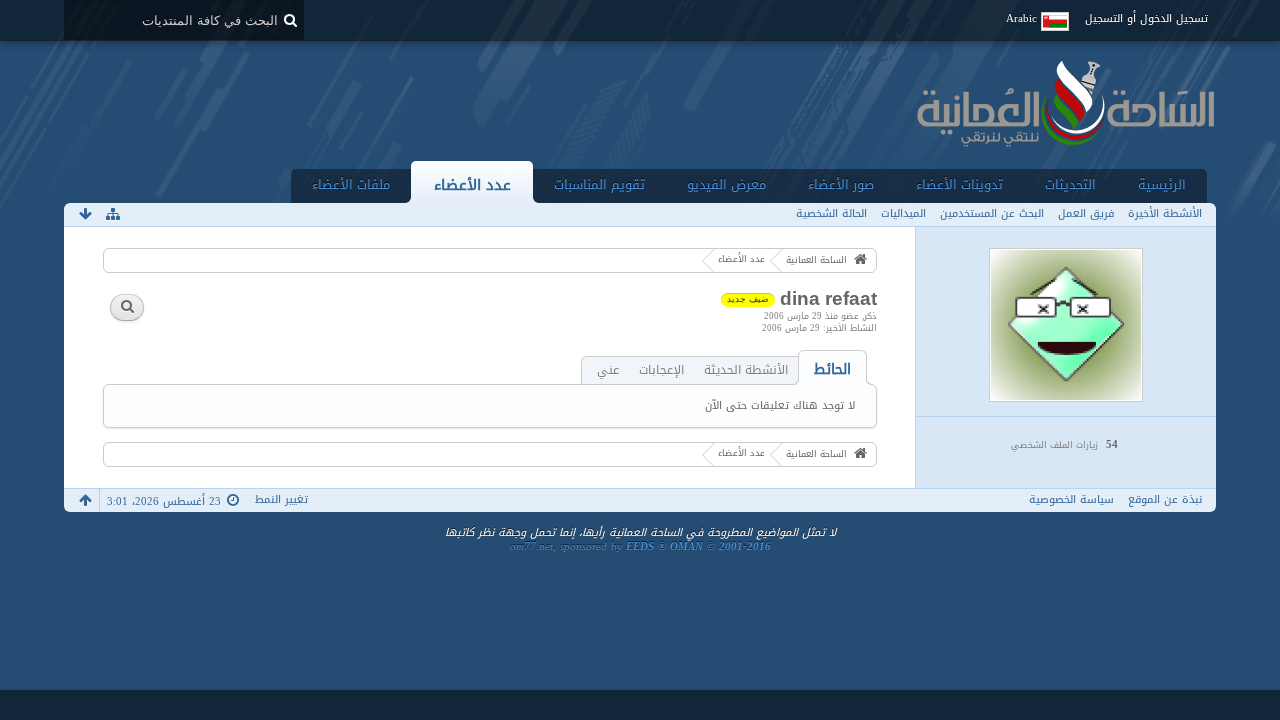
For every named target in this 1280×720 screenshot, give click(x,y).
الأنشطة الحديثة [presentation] (746, 370)
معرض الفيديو (726, 184)
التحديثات (1070, 184)
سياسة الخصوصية (1071, 499)
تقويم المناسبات (599, 184)
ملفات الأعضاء (351, 184)
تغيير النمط (281, 499)
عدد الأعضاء (472, 184)
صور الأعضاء (841, 184)
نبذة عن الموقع (1165, 499)
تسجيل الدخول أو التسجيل (1146, 18)
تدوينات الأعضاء (959, 184)
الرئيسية (1162, 184)
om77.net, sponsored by (640, 546)
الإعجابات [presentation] (661, 370)
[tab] (832, 369)
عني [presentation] (608, 370)
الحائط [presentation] (832, 369)
